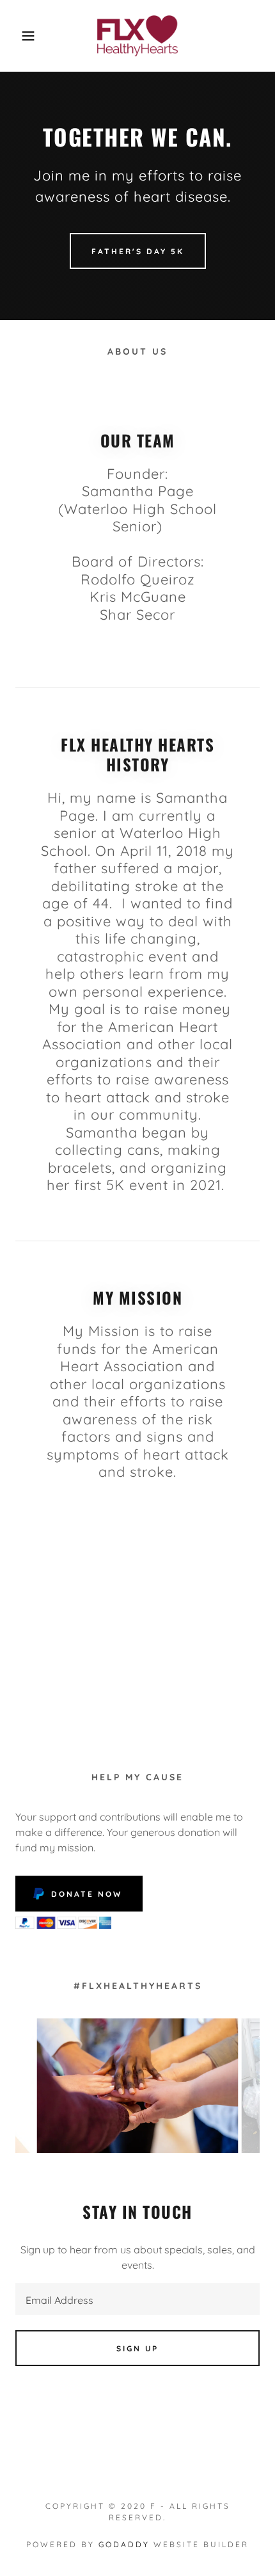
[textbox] (137, 2299)
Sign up (137, 2348)
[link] (138, 36)
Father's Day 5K (138, 251)
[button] (21, 36)
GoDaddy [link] (124, 2544)
